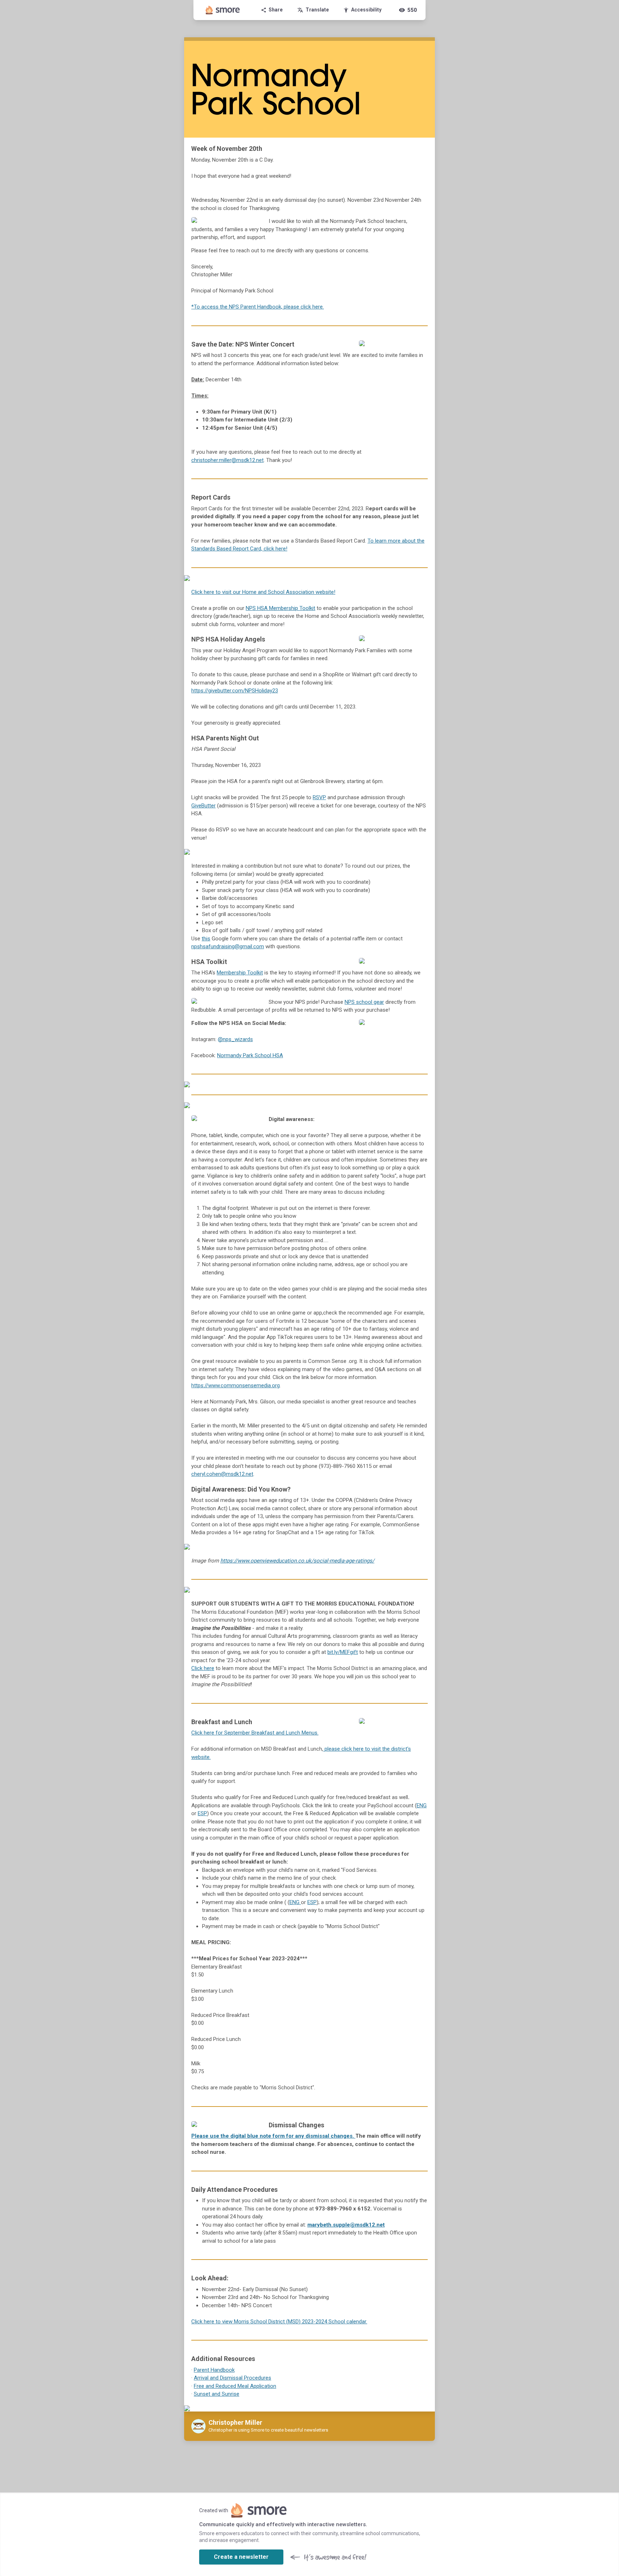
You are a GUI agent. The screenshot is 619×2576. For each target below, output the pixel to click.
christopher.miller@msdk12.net (227, 460)
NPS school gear (364, 1002)
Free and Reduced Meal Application (235, 2386)
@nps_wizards (235, 1039)
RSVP (319, 797)
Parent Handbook (214, 2370)
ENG (422, 1805)
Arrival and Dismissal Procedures (232, 2378)
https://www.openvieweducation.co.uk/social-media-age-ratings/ (297, 1561)
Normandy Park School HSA (250, 1055)
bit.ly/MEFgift (343, 1652)
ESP (202, 1813)
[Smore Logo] (223, 10)
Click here (203, 1668)
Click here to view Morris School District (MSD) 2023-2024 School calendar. (279, 2322)
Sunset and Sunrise (217, 2394)
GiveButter (203, 806)
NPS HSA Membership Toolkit (280, 608)
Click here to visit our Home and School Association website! (263, 592)
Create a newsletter (241, 2557)
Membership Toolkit (240, 973)
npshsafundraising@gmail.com (228, 946)
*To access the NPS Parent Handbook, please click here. (258, 307)
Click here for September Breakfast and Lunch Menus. (255, 1733)
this (206, 939)
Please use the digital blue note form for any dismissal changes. (273, 2136)
